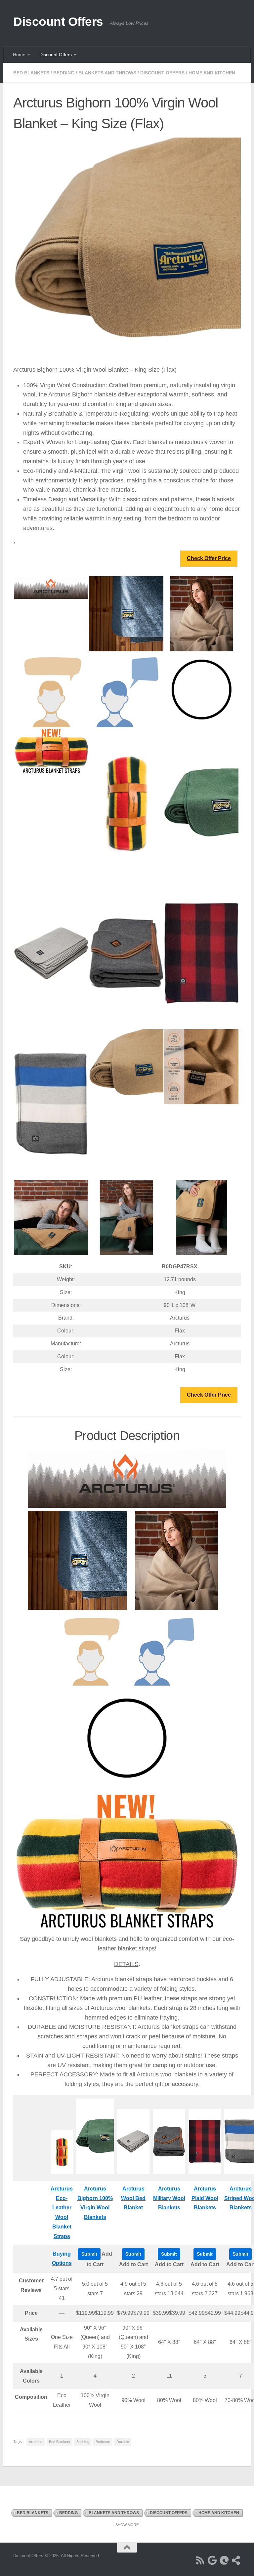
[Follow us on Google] (212, 2560)
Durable (123, 2442)
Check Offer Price (209, 558)
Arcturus (36, 2442)
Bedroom (103, 2442)
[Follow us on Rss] (200, 2560)
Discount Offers (58, 22)
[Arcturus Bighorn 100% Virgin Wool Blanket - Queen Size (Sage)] (95, 2172)
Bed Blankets (31, 73)
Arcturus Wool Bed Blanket (133, 2198)
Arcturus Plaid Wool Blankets (205, 2198)
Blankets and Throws (107, 73)
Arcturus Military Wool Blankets (169, 2198)
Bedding (64, 73)
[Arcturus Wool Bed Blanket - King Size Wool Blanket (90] (133, 2172)
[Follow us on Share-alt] (236, 2560)
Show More (127, 2525)
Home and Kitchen (212, 73)
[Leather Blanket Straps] (62, 2172)
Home (19, 55)
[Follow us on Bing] (224, 2560)
